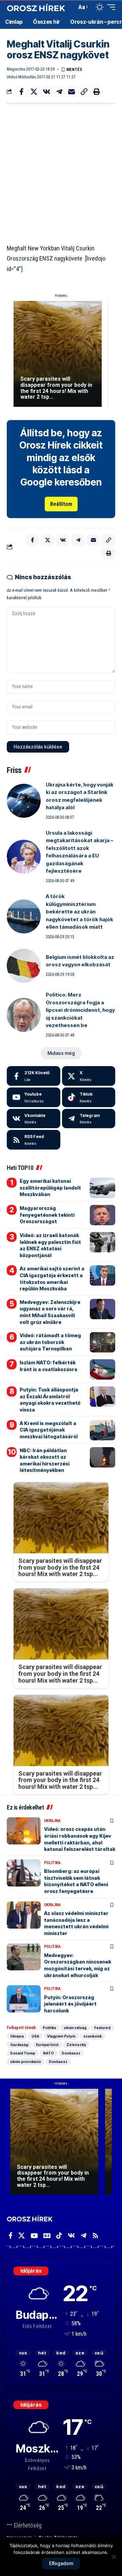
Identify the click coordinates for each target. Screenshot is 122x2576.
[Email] (72, 92)
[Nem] (114, 2557)
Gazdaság (19, 2045)
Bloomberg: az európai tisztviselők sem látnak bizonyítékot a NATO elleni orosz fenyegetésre (76, 1881)
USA (35, 2036)
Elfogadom (61, 2563)
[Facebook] (34, 1076)
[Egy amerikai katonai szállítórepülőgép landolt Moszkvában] (103, 1188)
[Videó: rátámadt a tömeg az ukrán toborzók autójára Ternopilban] (103, 1342)
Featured (102, 2028)
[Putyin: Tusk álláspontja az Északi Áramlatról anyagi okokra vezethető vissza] (103, 1397)
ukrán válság (75, 2028)
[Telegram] (89, 1119)
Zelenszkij (76, 2045)
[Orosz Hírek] (36, 7)
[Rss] (95, 2236)
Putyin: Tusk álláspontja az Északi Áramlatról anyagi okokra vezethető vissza (50, 1400)
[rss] (34, 1140)
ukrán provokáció (26, 2062)
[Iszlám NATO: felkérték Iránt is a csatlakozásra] (103, 1369)
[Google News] (47, 2236)
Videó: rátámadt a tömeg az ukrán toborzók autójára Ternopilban (50, 1342)
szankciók (93, 2036)
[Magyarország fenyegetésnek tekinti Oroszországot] (103, 1215)
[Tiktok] (89, 1097)
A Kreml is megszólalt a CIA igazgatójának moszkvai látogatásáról (49, 1430)
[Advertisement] (61, 172)
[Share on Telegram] (59, 92)
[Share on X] (34, 92)
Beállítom (61, 504)
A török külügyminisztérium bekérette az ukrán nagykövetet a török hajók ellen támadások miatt (79, 912)
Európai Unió (47, 2045)
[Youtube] (34, 1097)
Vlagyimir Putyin (61, 2036)
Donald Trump (23, 2053)
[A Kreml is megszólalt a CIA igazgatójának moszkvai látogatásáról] (103, 1430)
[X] (89, 1076)
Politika (52, 1863)
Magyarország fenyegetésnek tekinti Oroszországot (47, 1215)
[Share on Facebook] (21, 92)
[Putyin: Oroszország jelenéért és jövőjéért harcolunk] (24, 1999)
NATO (48, 2053)
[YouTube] (34, 2236)
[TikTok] (59, 2236)
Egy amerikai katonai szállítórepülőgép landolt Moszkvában (50, 1188)
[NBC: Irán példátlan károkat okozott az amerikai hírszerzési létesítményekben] (103, 1457)
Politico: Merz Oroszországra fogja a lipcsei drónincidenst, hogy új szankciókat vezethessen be (80, 1010)
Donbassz (71, 2053)
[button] (70, 7)
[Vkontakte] (34, 1119)
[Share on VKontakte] (46, 92)
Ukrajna (52, 1821)
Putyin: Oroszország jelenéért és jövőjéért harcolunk (70, 2004)
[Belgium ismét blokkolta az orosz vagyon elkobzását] (24, 966)
